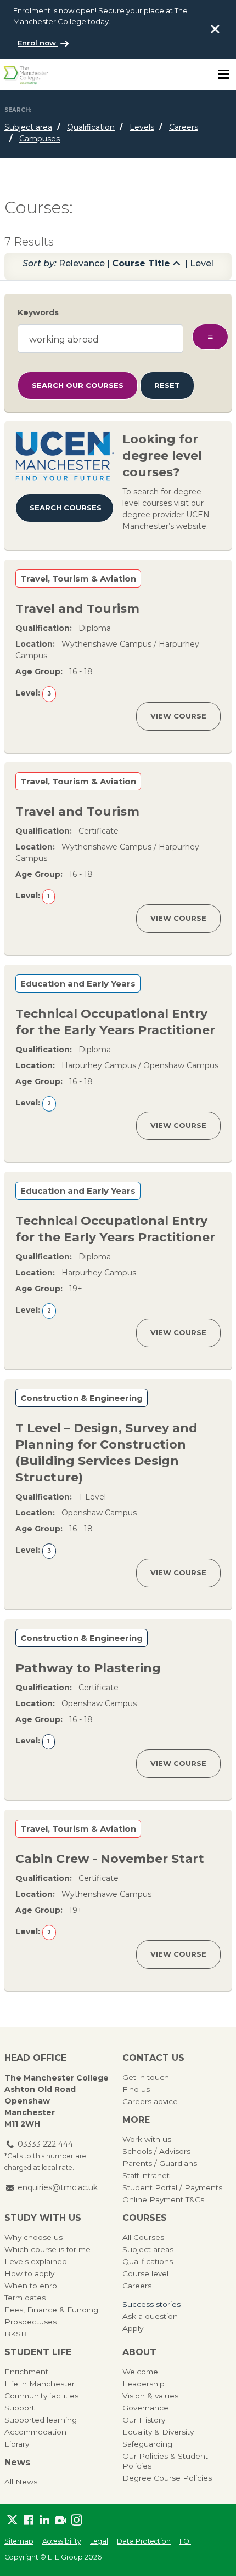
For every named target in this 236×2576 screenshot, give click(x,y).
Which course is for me (47, 2249)
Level (202, 263)
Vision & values (150, 2396)
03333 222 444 (45, 2144)
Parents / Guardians (160, 2163)
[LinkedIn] (44, 2520)
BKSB (16, 2334)
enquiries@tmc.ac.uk (58, 2187)
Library (17, 2444)
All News (21, 2482)
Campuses (40, 139)
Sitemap (19, 2541)
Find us (136, 2089)
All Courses (143, 2237)
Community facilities (41, 2396)
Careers (184, 127)
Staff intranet (146, 2175)
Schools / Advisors (156, 2151)
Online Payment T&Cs (163, 2199)
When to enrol (32, 2286)
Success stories (151, 2304)
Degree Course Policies (167, 2478)
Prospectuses (30, 2322)
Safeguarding (147, 2444)
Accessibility (62, 2541)
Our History (144, 2420)
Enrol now (38, 43)
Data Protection (144, 2541)
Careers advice (150, 2101)
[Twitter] (12, 2520)
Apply (133, 2328)
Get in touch (146, 2077)
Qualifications (148, 2261)
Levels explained (36, 2261)
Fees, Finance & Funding (51, 2310)
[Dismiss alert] (215, 29)
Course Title (141, 263)
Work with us (147, 2139)
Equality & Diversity (158, 2432)
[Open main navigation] (223, 75)
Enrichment (26, 2372)
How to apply (29, 2273)
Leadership (144, 2384)
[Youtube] (60, 2520)
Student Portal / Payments (172, 2187)
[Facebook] (28, 2520)
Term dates (25, 2298)
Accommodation (35, 2432)
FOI (185, 2541)
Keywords (38, 312)
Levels (142, 127)
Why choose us (33, 2237)
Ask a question (150, 2316)
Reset (167, 385)
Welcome (140, 2372)
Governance (145, 2408)
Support (19, 2408)
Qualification (91, 127)
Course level (145, 2273)
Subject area (28, 127)
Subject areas (148, 2249)
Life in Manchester (40, 2384)
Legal (99, 2541)
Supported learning (41, 2420)
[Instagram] (77, 2520)
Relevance (82, 263)
